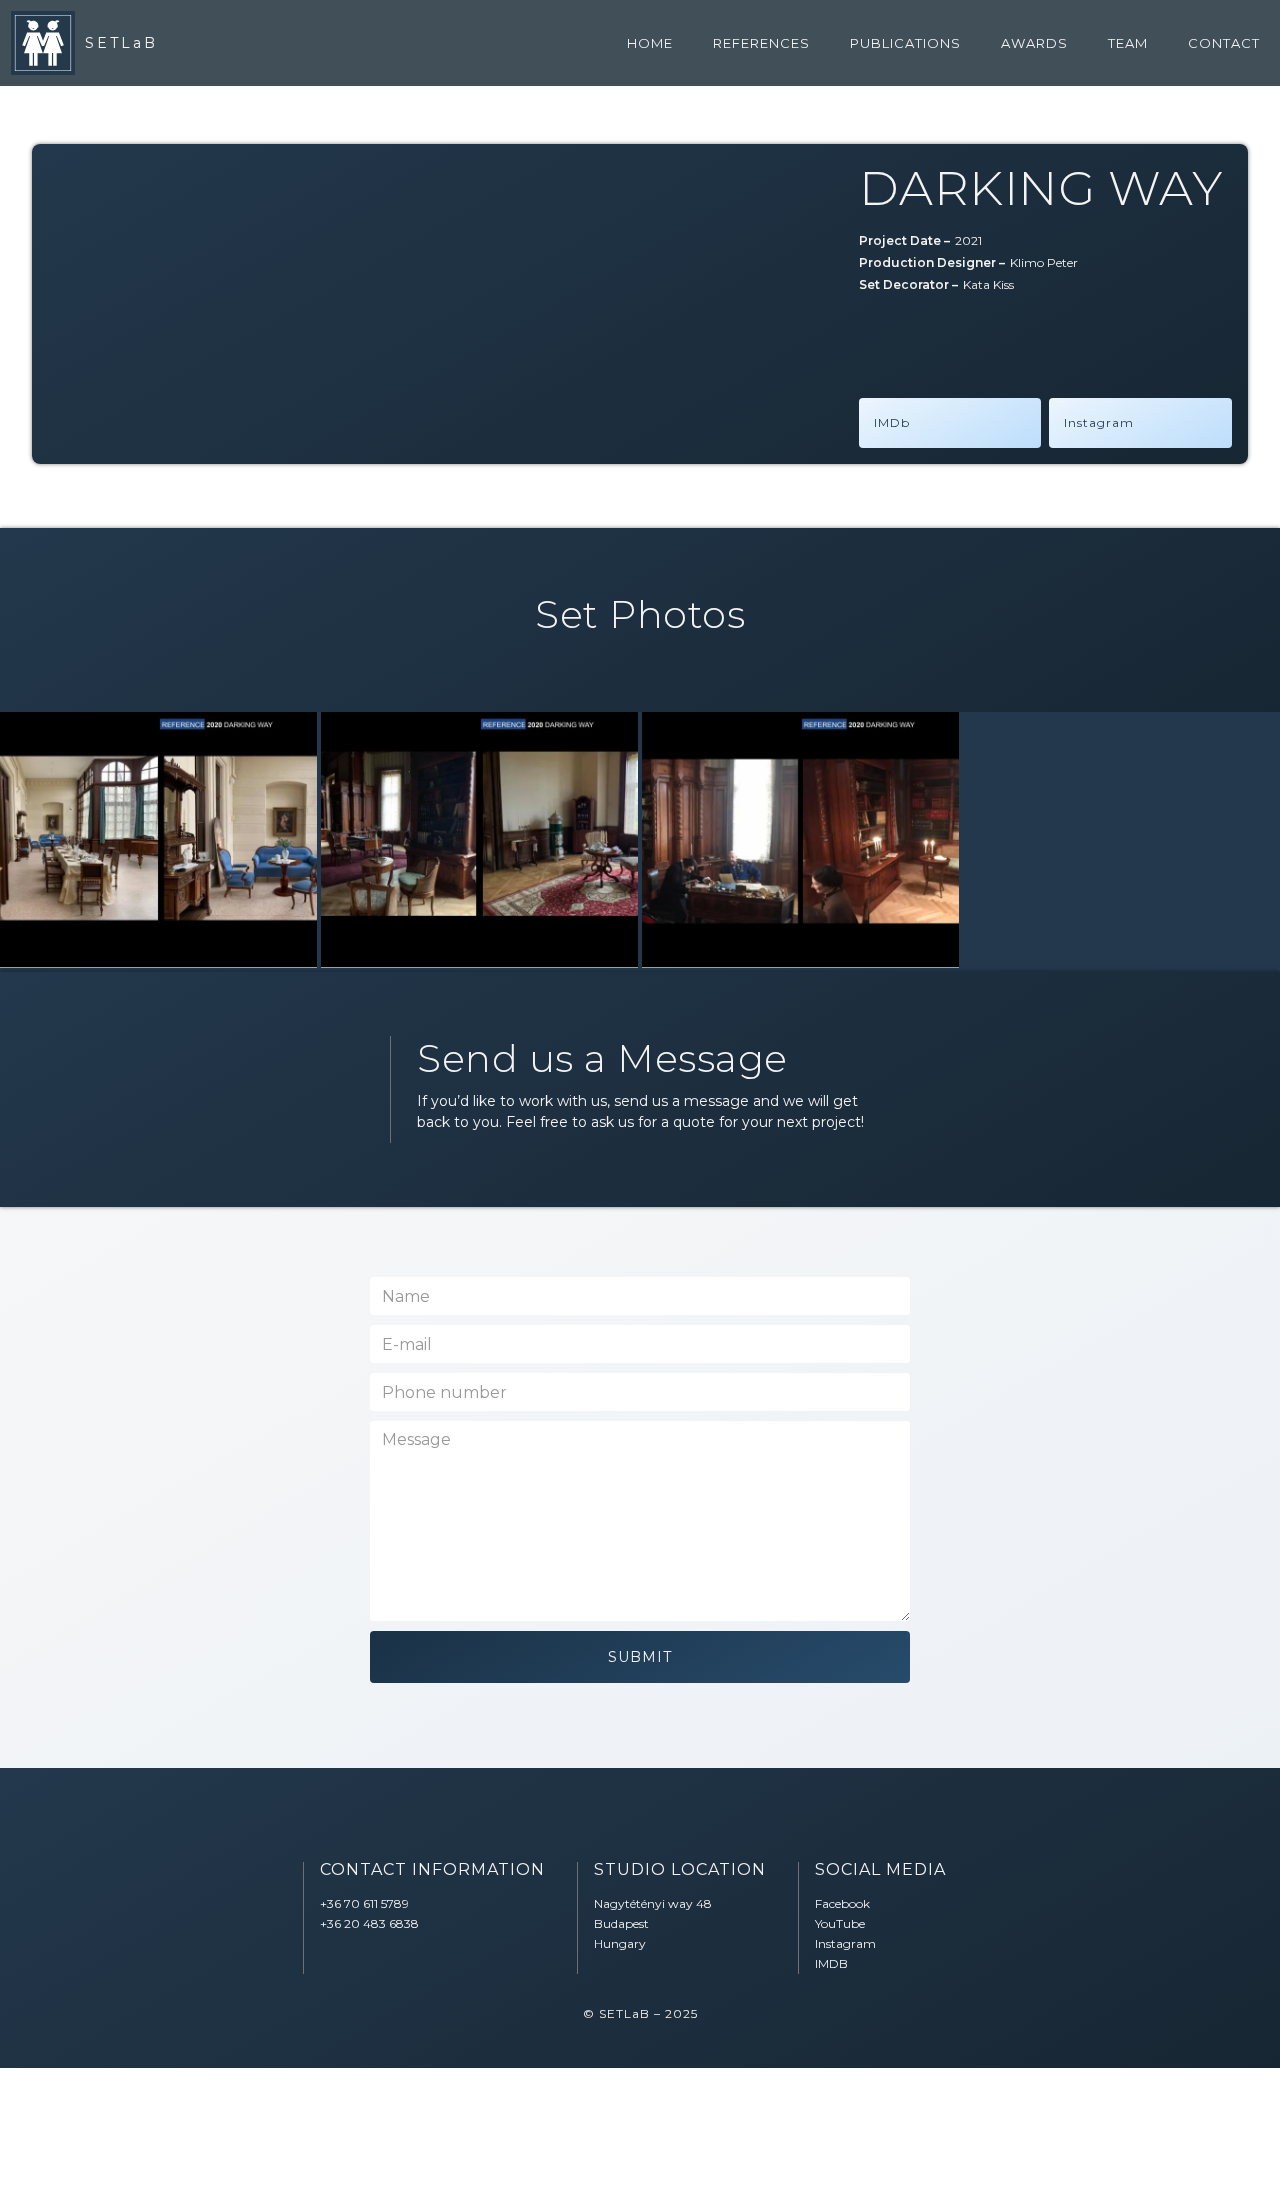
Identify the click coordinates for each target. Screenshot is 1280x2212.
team (1128, 43)
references (761, 43)
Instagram (1099, 422)
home (650, 43)
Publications (905, 43)
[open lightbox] (158, 840)
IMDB (831, 1963)
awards (1034, 43)
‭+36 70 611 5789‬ (364, 1903)
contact (1224, 43)
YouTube (840, 1923)
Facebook (842, 1903)
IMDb (892, 422)
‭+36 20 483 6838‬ (369, 1923)
